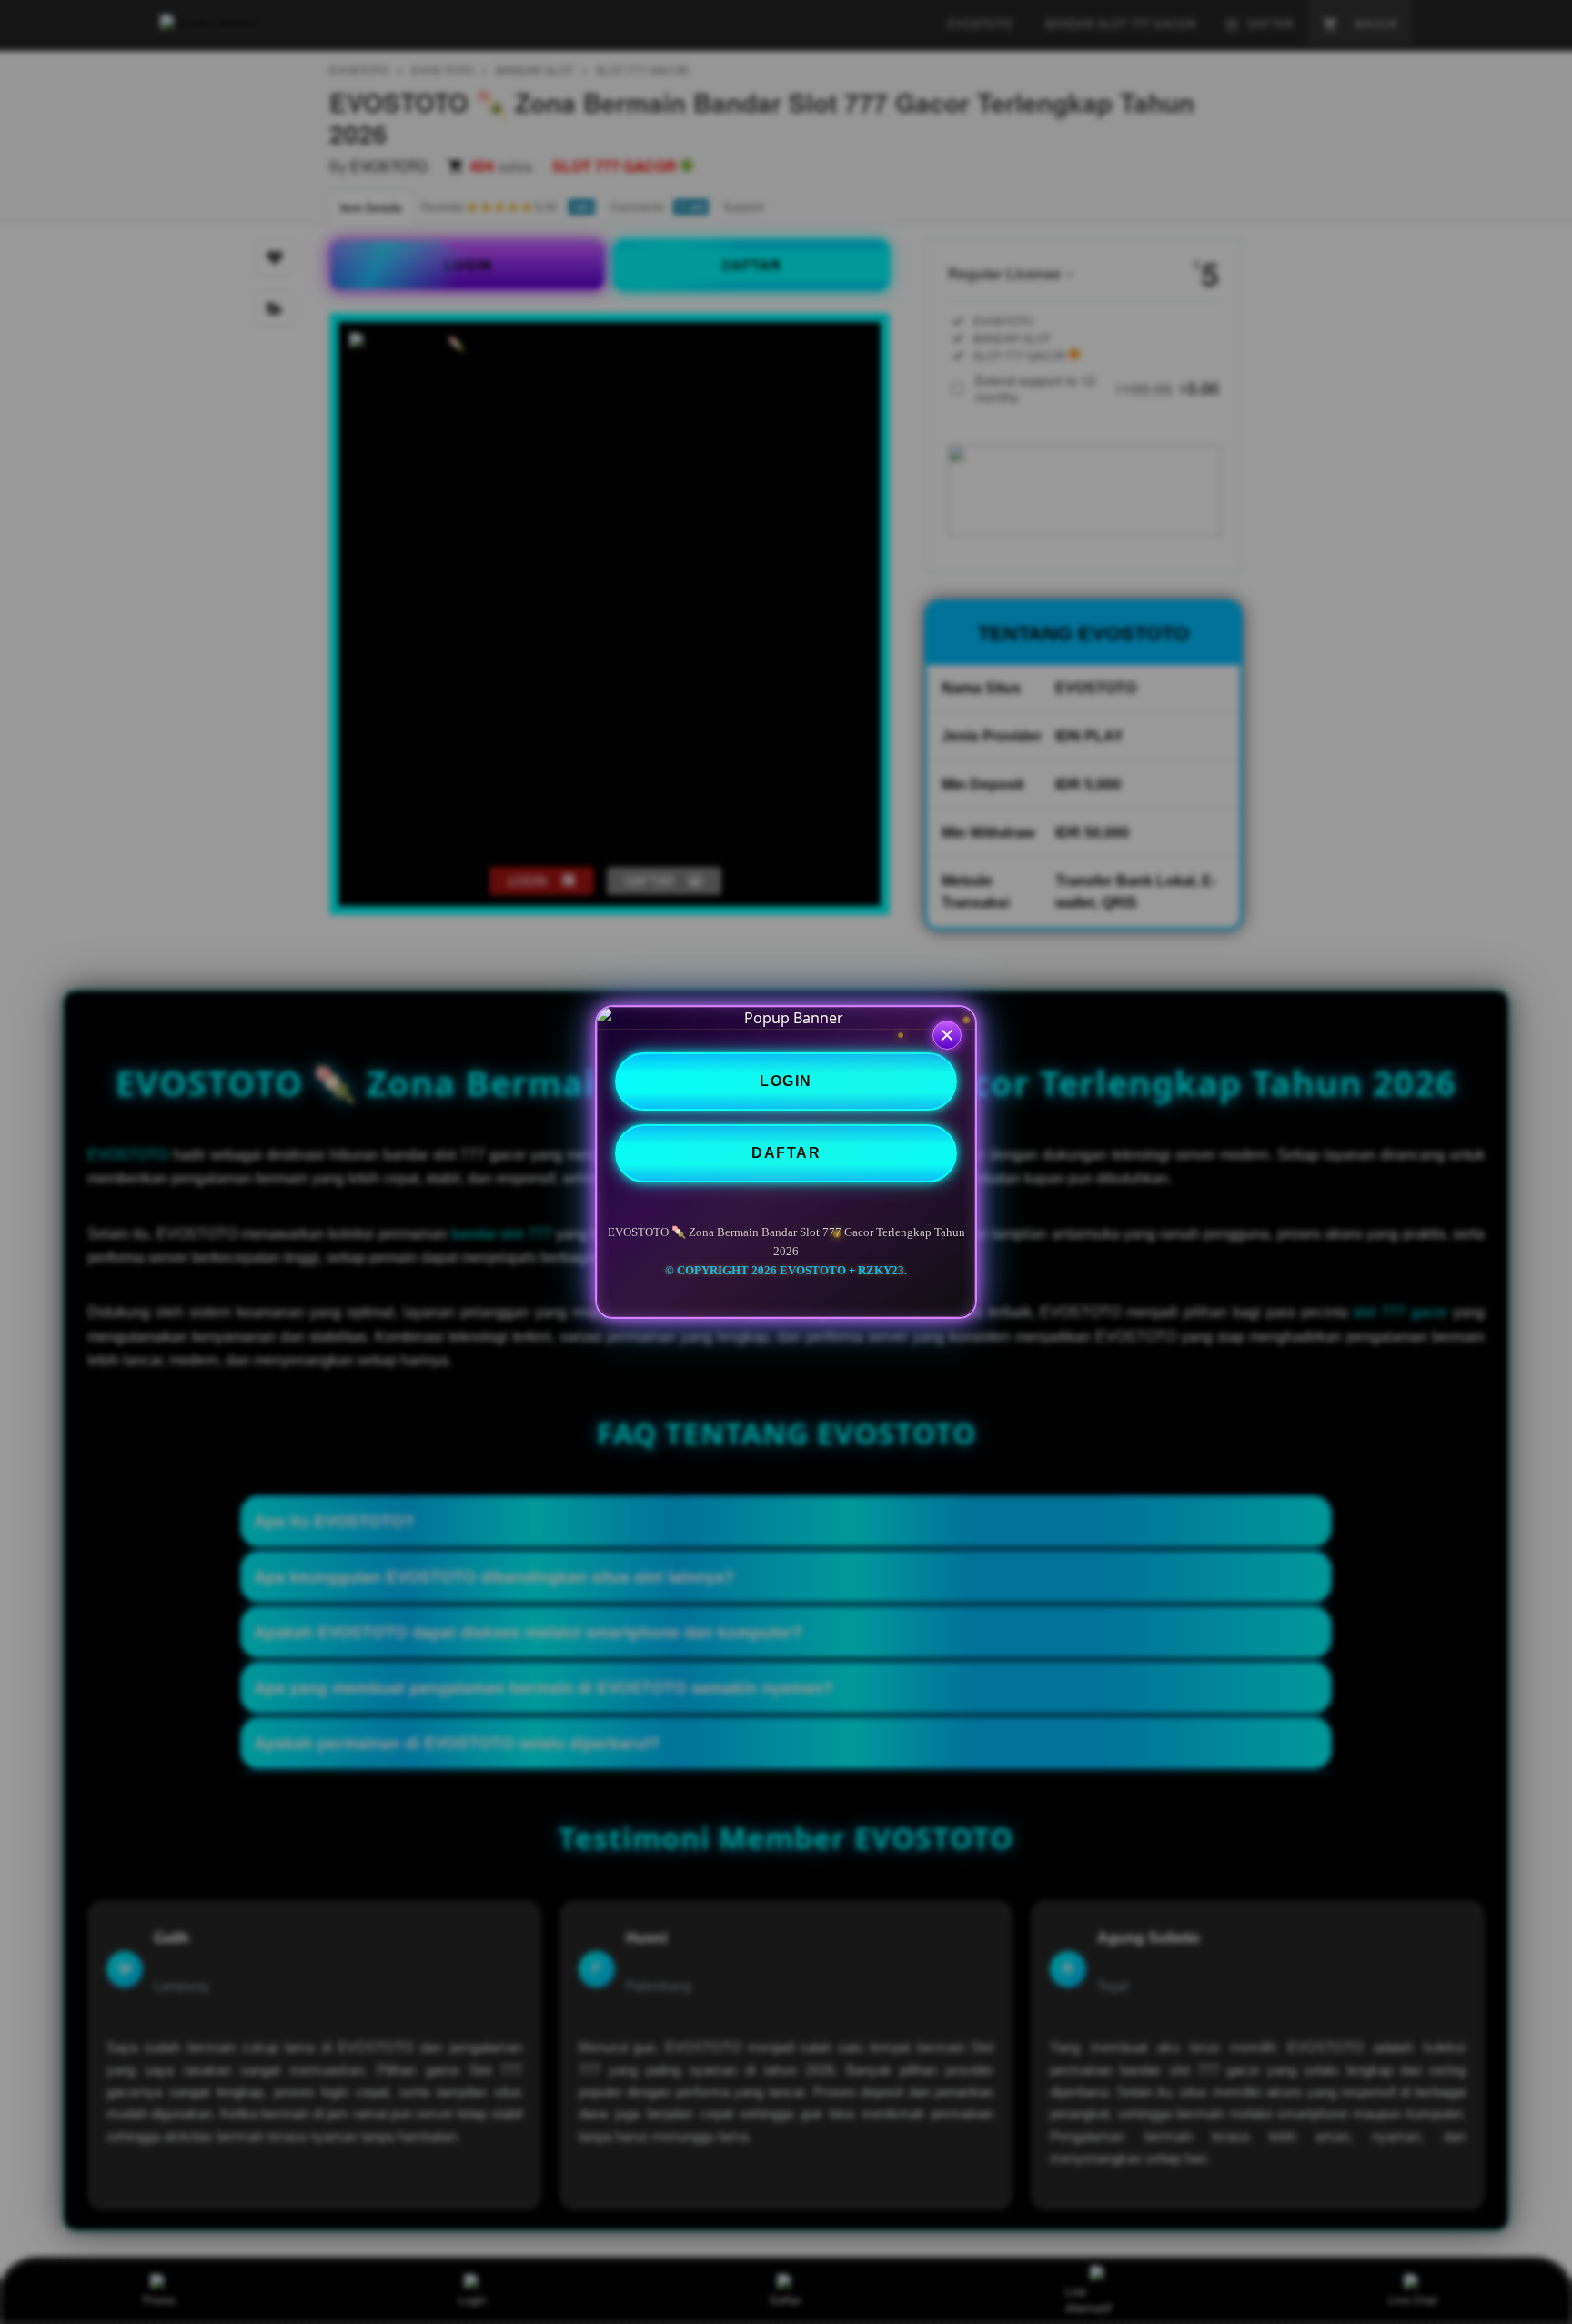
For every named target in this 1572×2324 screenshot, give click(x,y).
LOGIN (786, 1081)
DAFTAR (786, 1153)
